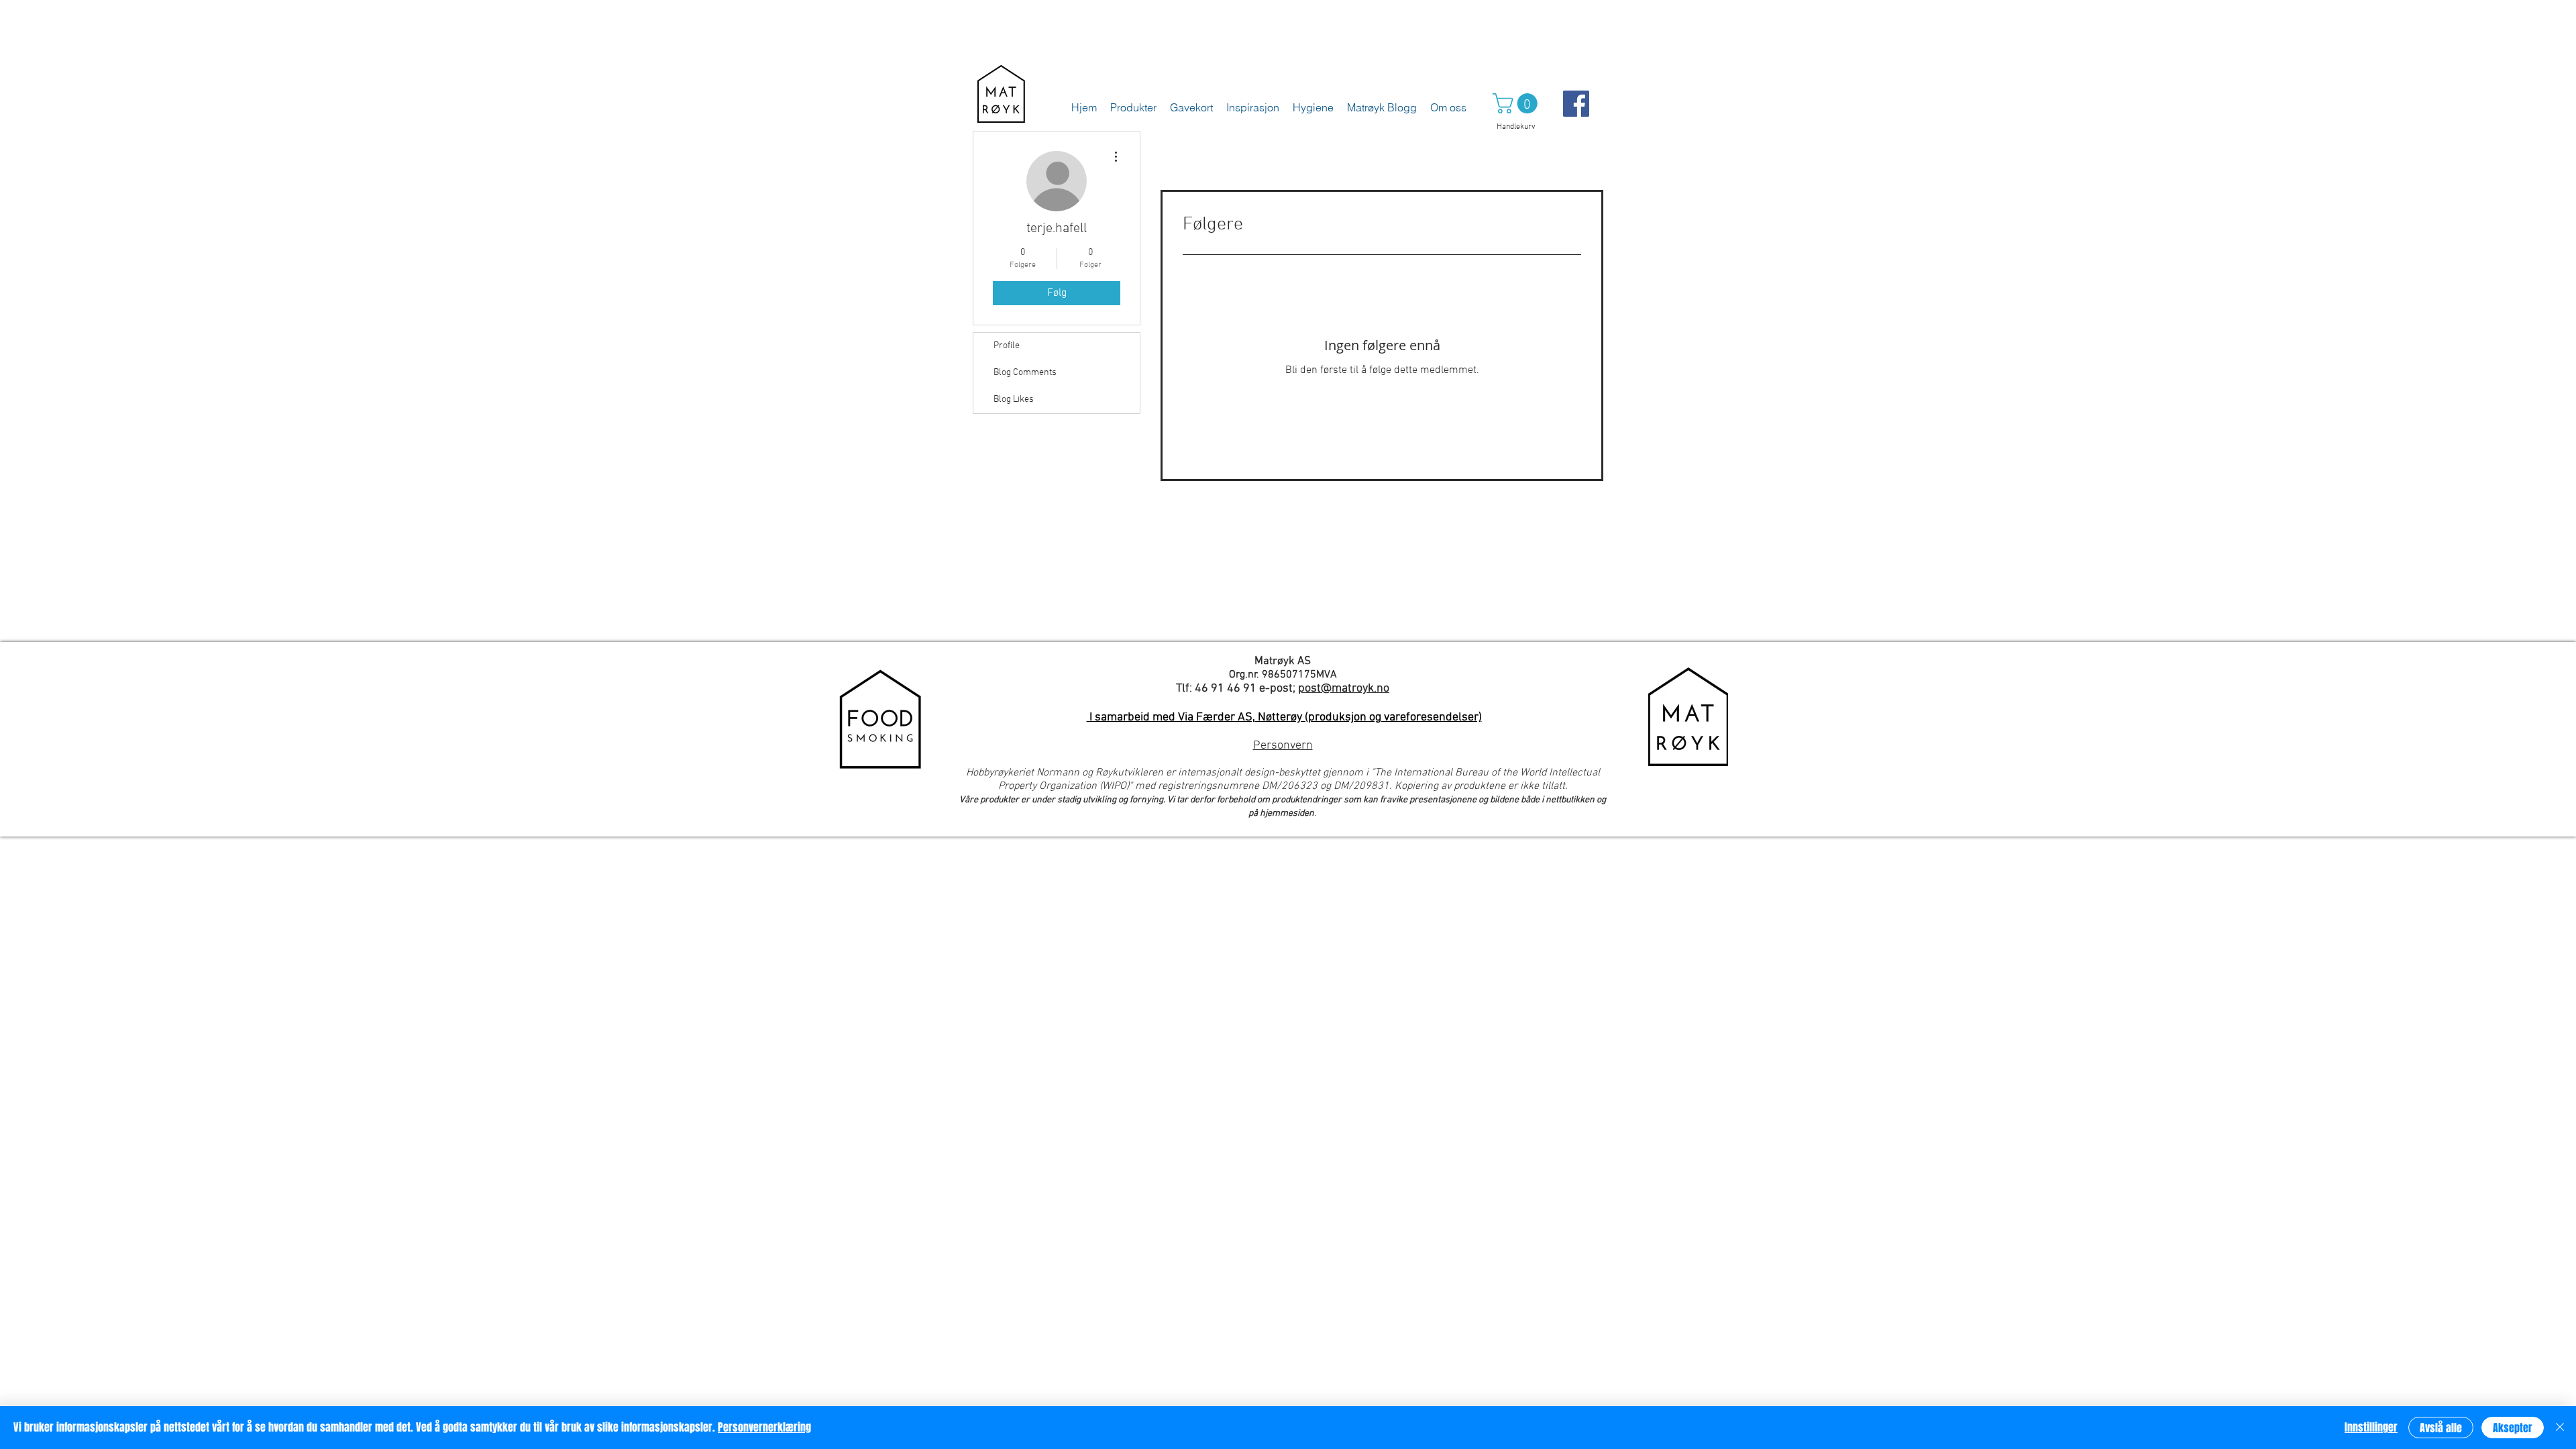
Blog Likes (1014, 399)
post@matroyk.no (1344, 689)
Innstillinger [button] (2371, 1427)
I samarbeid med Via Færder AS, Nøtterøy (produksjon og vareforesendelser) (1284, 717)
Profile (1007, 346)
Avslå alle (2441, 1428)
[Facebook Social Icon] (1576, 104)
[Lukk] (2560, 1428)
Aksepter (2513, 1428)
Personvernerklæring (764, 1427)
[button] (1517, 103)
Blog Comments (1025, 373)
